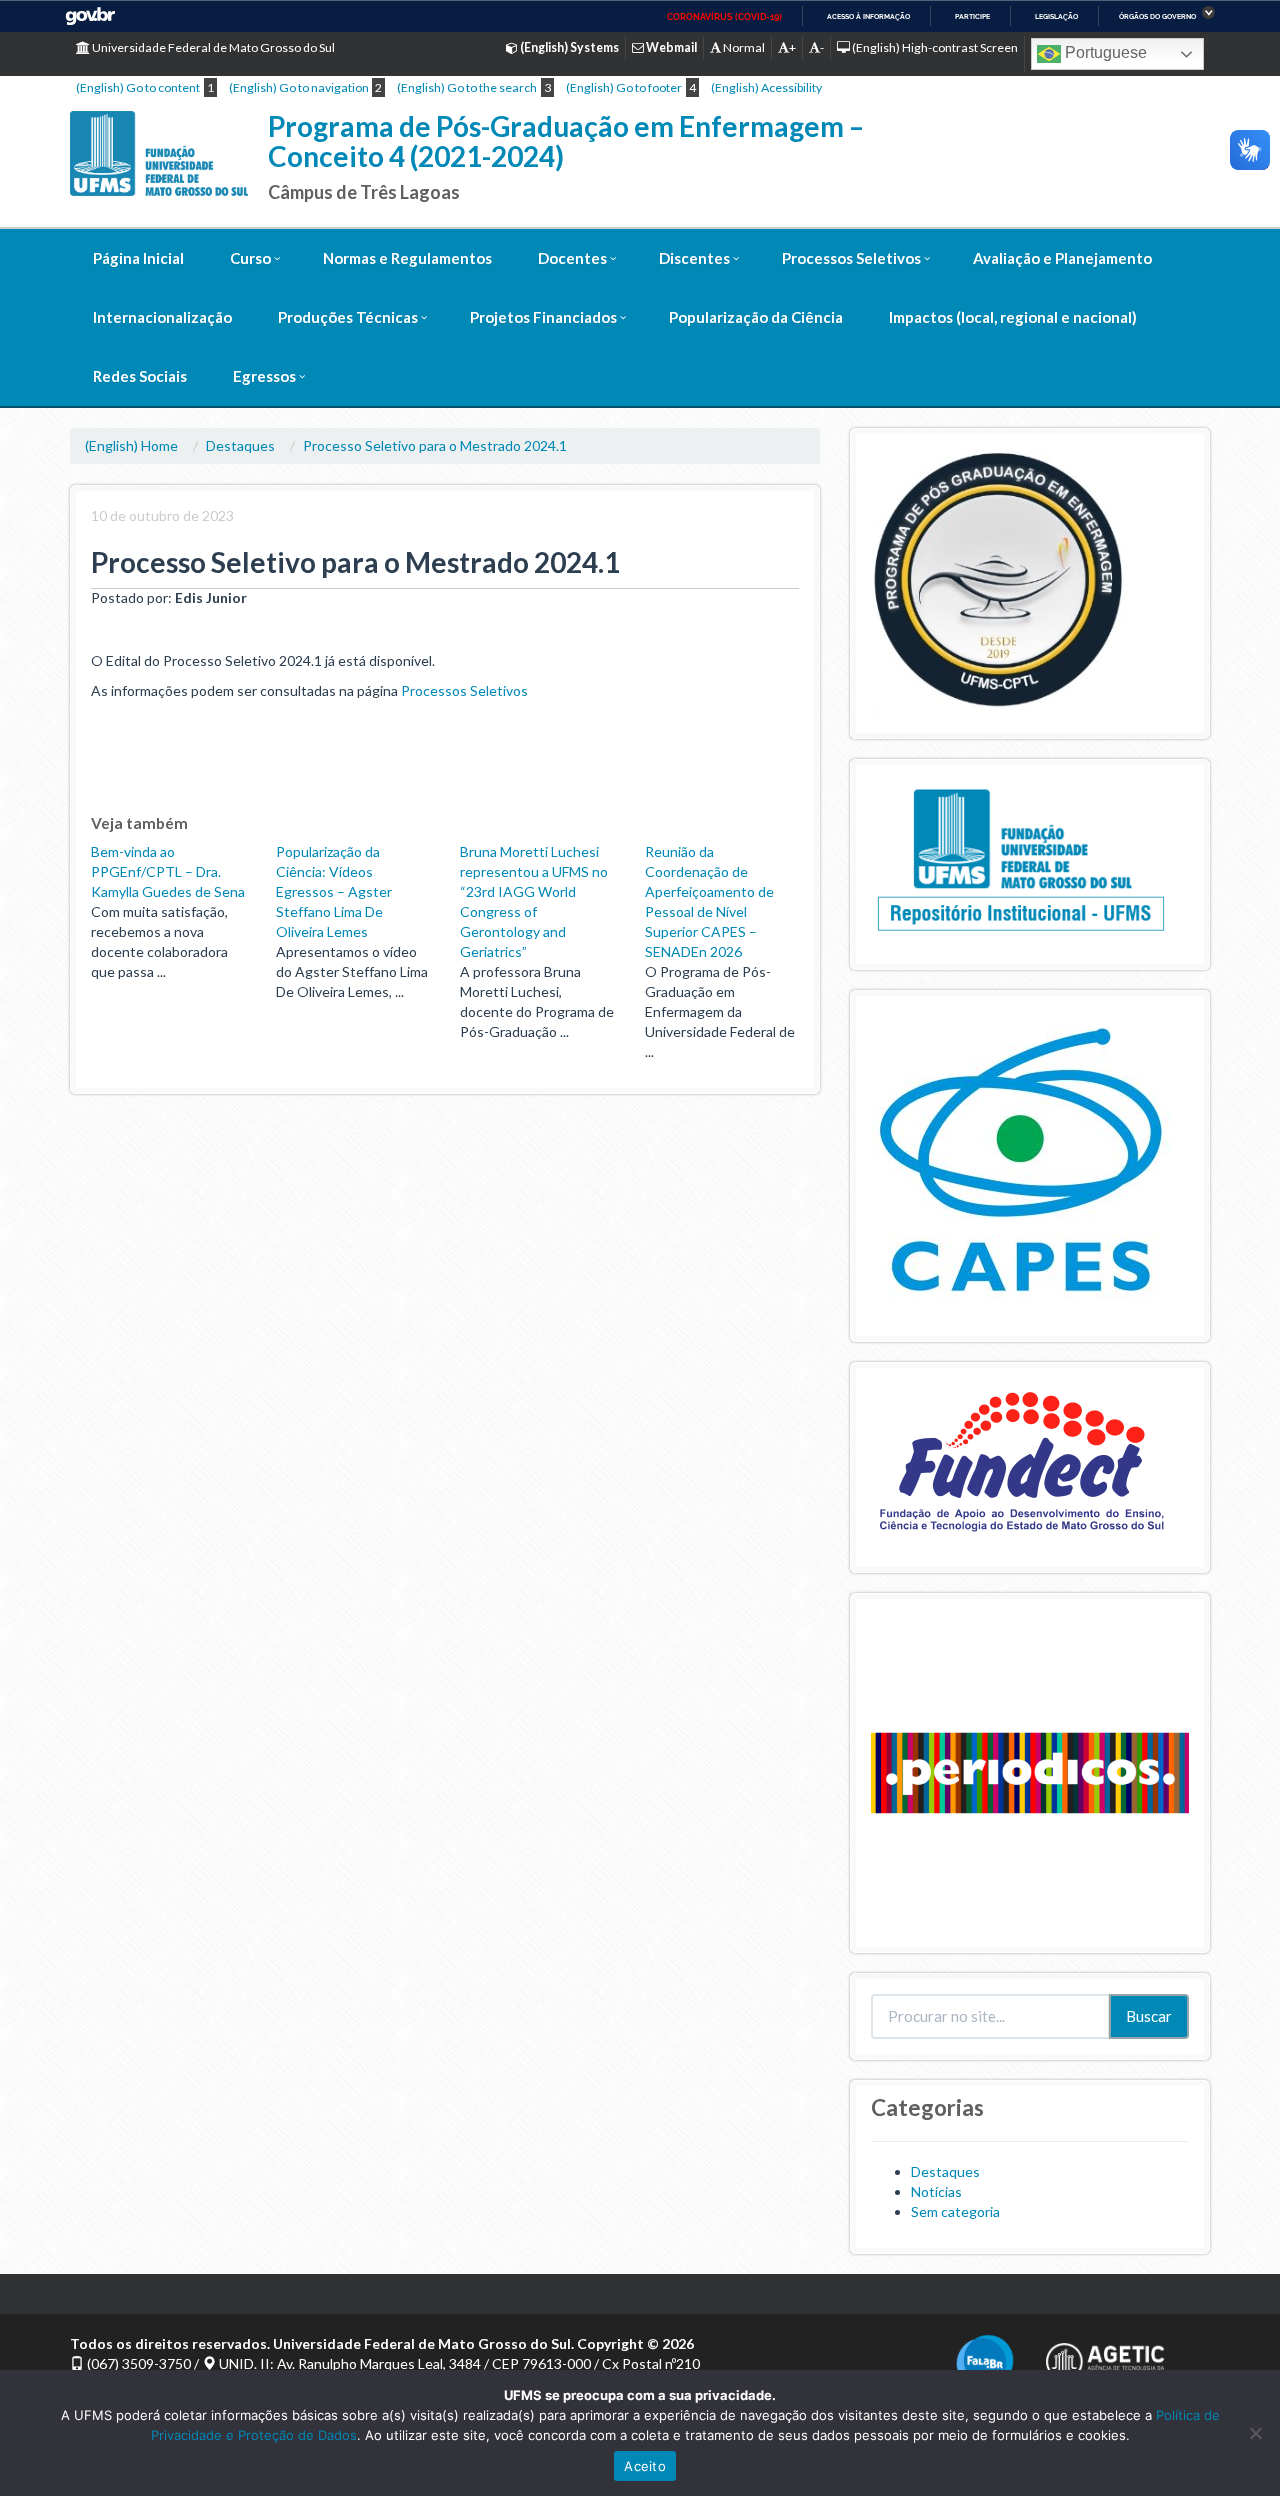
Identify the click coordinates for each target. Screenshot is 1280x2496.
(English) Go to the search (467, 87)
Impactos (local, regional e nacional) (1013, 317)
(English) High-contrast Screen (934, 47)
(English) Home (131, 445)
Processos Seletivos (851, 258)
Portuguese (1104, 52)
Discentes (694, 258)
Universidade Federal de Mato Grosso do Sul (212, 47)
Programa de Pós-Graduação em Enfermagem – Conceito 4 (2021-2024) (566, 141)
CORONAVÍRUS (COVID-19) (724, 17)
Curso (250, 258)
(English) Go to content (138, 87)
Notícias (936, 2191)
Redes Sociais (140, 376)
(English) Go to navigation (299, 87)
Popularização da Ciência (756, 317)
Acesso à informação (868, 16)
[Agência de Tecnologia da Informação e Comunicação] (1105, 2355)
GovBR (90, 16)
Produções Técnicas (348, 317)
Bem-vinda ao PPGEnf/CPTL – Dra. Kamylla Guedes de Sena (168, 871)
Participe (972, 16)
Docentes (572, 258)
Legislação (1056, 16)
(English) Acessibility (766, 87)
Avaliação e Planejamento (1062, 258)
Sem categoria (955, 2211)
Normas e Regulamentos (407, 258)
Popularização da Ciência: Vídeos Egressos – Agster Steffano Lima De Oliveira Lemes (334, 891)
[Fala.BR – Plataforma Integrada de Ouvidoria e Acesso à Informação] (985, 2361)
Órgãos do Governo (1157, 16)
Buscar (1149, 2016)
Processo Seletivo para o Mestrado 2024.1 (435, 445)
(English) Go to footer (624, 87)
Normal (743, 47)
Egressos (264, 376)
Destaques (240, 445)
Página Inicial (138, 258)
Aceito (645, 2466)
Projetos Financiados (543, 317)
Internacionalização (162, 317)
